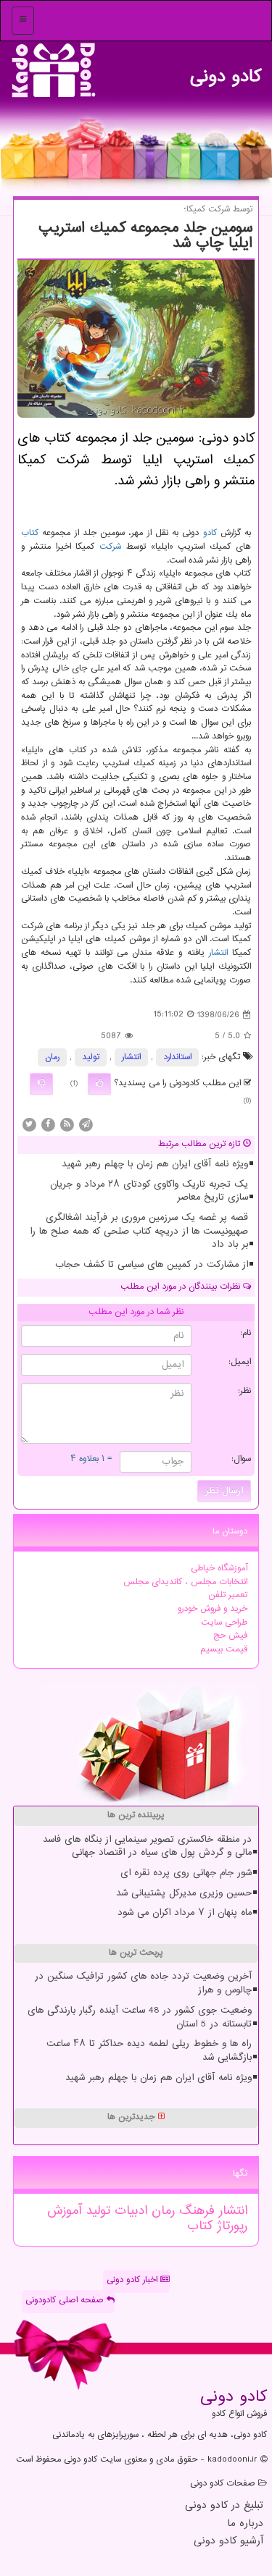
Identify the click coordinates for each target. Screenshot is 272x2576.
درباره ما (245, 2524)
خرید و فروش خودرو (213, 1609)
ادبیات (129, 2211)
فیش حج (230, 1636)
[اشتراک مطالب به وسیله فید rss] (67, 1125)
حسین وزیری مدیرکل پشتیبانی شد (184, 1893)
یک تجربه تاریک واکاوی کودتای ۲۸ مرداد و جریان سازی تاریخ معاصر (149, 1191)
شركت (110, 547)
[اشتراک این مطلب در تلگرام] (86, 1125)
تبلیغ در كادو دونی (224, 2506)
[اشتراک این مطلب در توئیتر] (29, 1125)
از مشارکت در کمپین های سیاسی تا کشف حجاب (152, 1265)
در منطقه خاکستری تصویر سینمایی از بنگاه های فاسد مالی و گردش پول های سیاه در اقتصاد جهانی (147, 1847)
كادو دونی (226, 73)
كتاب (30, 533)
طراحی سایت (224, 1623)
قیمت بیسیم (224, 1650)
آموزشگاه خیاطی (219, 1569)
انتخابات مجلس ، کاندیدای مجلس (185, 1582)
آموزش (64, 2211)
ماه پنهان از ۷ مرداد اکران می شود (185, 1913)
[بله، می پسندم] (99, 1084)
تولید (91, 1057)
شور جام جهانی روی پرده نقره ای (186, 1873)
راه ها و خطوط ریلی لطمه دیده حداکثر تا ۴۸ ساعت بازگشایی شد (149, 2051)
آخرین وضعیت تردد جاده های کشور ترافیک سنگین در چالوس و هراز (143, 1983)
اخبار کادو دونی (133, 2280)
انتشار (218, 953)
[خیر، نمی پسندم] (41, 1084)
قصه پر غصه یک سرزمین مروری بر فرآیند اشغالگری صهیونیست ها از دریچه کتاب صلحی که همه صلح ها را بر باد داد (139, 1231)
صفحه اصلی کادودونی (66, 2301)
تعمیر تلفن (228, 1595)
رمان (52, 1057)
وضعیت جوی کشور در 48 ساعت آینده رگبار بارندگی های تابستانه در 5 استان (140, 2017)
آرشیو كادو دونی (228, 2542)
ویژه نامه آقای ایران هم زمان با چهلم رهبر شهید (155, 1164)
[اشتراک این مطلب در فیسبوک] (48, 1125)
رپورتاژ (230, 2226)
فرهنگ (195, 2211)
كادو (210, 533)
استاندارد (177, 1057)
